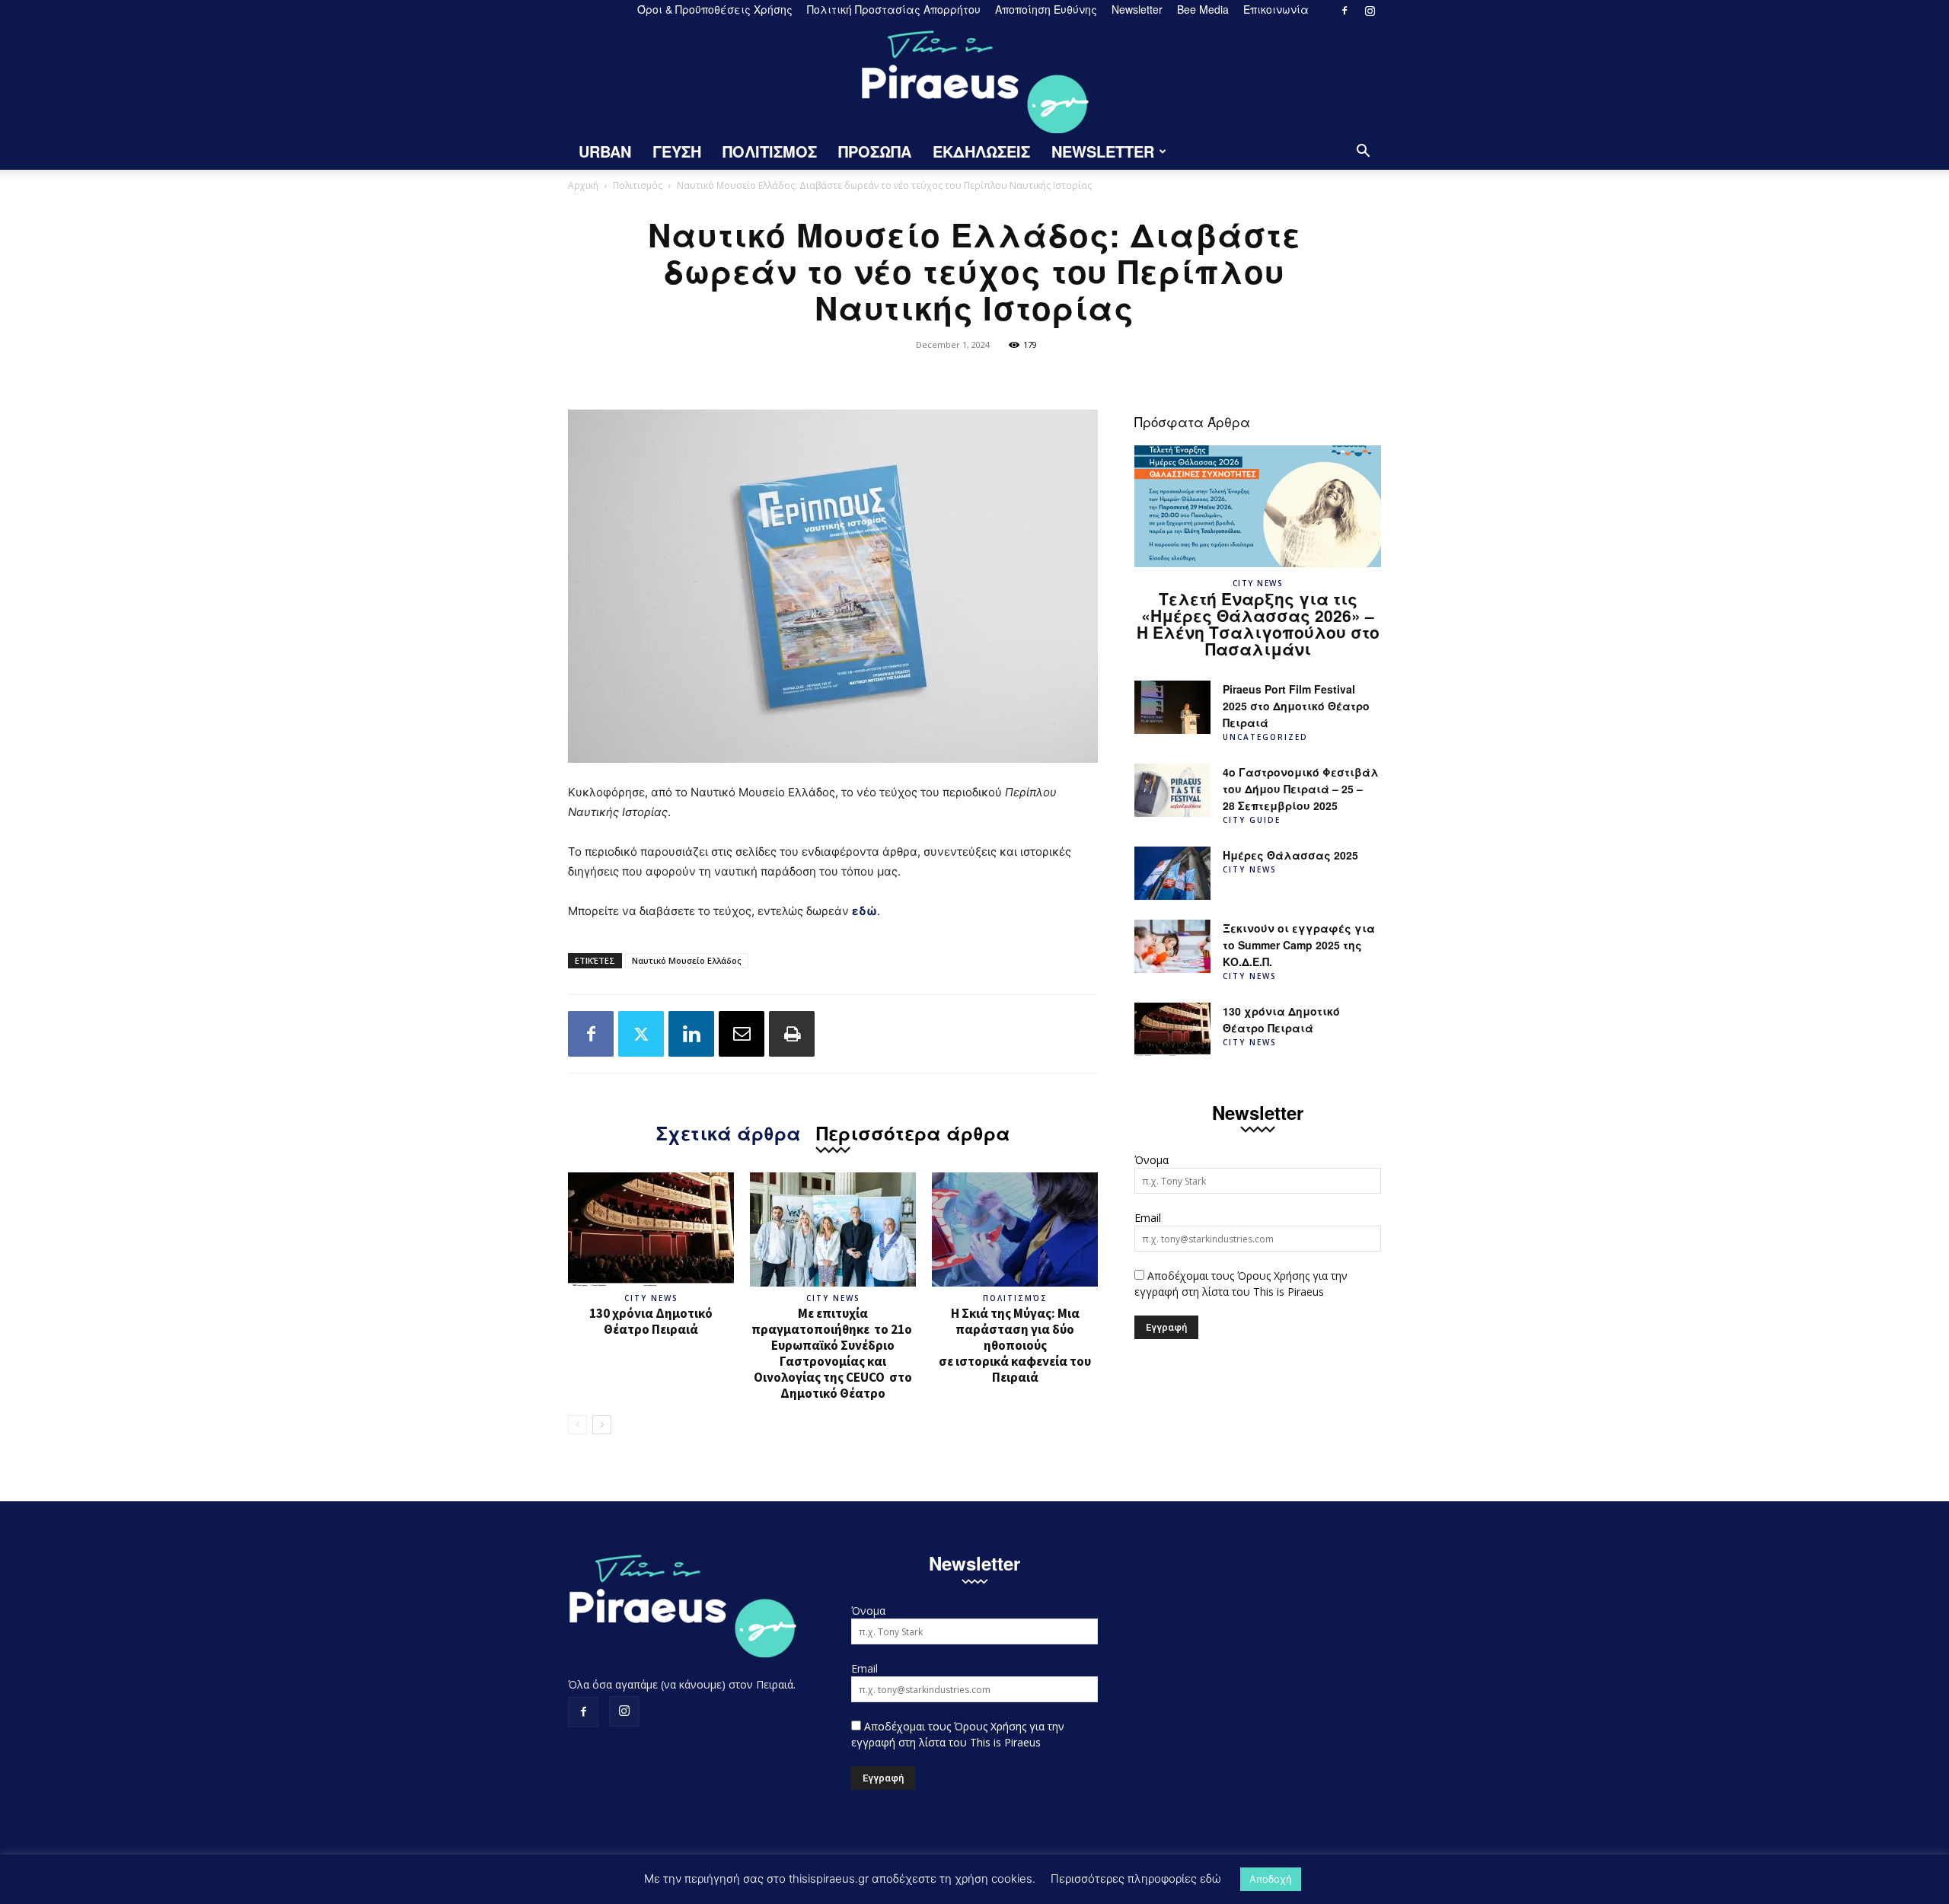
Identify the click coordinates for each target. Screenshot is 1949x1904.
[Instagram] (1370, 11)
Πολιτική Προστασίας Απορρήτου (894, 9)
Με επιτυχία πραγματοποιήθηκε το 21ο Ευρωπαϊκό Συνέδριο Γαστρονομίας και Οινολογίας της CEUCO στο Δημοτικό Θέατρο (833, 1353)
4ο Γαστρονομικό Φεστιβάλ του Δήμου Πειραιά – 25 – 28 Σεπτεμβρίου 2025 (1301, 789)
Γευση (677, 151)
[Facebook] (1345, 11)
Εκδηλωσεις (981, 151)
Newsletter (1137, 9)
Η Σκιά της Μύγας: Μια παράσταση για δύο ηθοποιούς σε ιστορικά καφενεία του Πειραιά (1015, 1345)
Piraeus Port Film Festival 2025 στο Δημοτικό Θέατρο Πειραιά (1296, 706)
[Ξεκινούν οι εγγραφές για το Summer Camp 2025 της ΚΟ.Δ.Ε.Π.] (1172, 946)
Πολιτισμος (770, 151)
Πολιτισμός (638, 185)
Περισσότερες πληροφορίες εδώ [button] (1136, 1878)
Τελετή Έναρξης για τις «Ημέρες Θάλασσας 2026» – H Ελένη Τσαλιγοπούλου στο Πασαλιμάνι (1258, 624)
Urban (605, 151)
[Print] (792, 1034)
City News (651, 1298)
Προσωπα (875, 151)
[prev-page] (577, 1425)
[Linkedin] (691, 1034)
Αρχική (583, 185)
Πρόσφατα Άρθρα (1192, 421)
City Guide (1252, 820)
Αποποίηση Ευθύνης (1046, 9)
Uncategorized (1265, 737)
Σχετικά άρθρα (729, 1131)
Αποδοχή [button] (1271, 1879)
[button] (1363, 153)
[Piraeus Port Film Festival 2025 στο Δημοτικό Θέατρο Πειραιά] (1172, 707)
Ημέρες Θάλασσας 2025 (1290, 855)
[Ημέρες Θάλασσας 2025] (1172, 873)
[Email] (742, 1034)
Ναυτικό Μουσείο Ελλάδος (687, 960)
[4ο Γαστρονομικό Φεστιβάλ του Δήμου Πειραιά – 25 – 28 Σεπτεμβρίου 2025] (1172, 790)
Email (1148, 1218)
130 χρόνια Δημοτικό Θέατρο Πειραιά (651, 1321)
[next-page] (602, 1425)
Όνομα (1152, 1160)
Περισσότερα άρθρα (913, 1131)
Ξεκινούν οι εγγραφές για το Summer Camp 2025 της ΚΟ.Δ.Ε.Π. (1299, 945)
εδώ (864, 911)
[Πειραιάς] (974, 77)
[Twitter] (641, 1034)
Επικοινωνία (1276, 9)
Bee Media (1203, 9)
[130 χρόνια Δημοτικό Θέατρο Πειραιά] (651, 1229)
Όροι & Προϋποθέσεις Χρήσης (715, 9)
